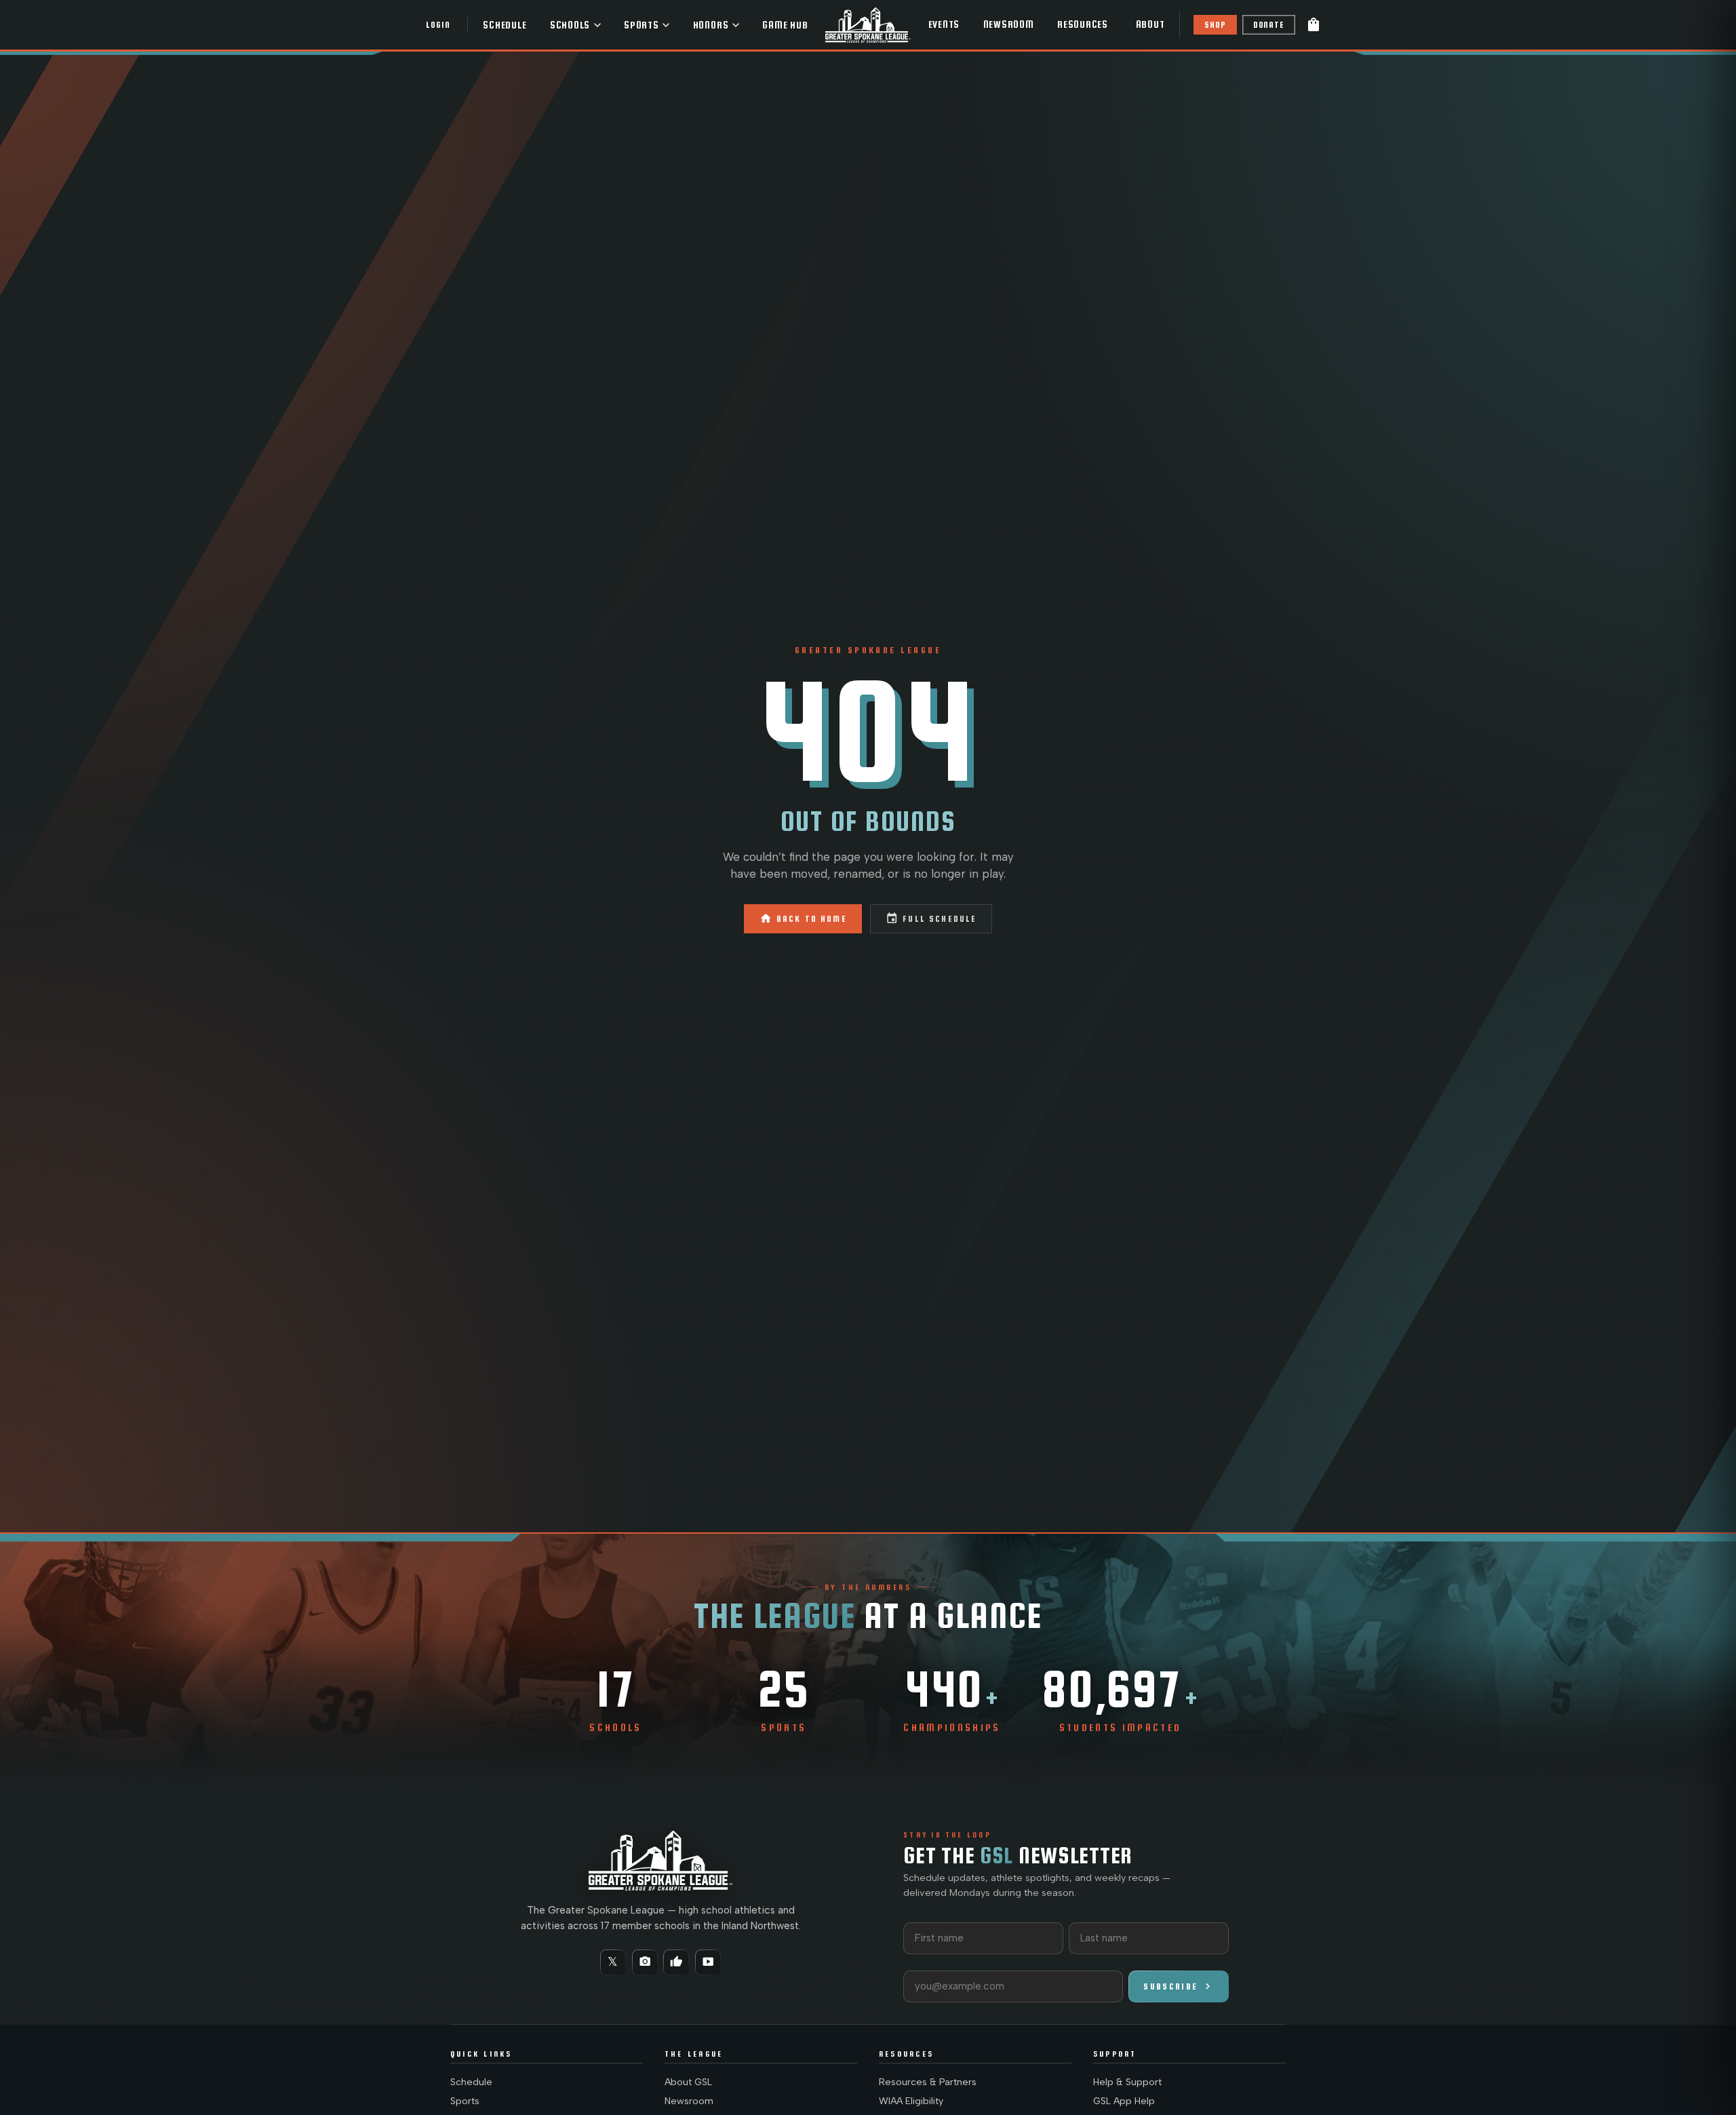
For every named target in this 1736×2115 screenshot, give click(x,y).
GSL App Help (1124, 2101)
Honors (711, 25)
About (1150, 24)
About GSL (688, 2082)
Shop (1215, 25)
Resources (1083, 24)
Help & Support (1127, 2082)
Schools (570, 25)
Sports (642, 25)
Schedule (505, 25)
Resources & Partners (928, 2082)
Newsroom (1009, 24)
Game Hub (785, 25)
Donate (1269, 25)
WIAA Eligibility (911, 2101)
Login (438, 25)
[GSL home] (868, 25)
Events (944, 24)
